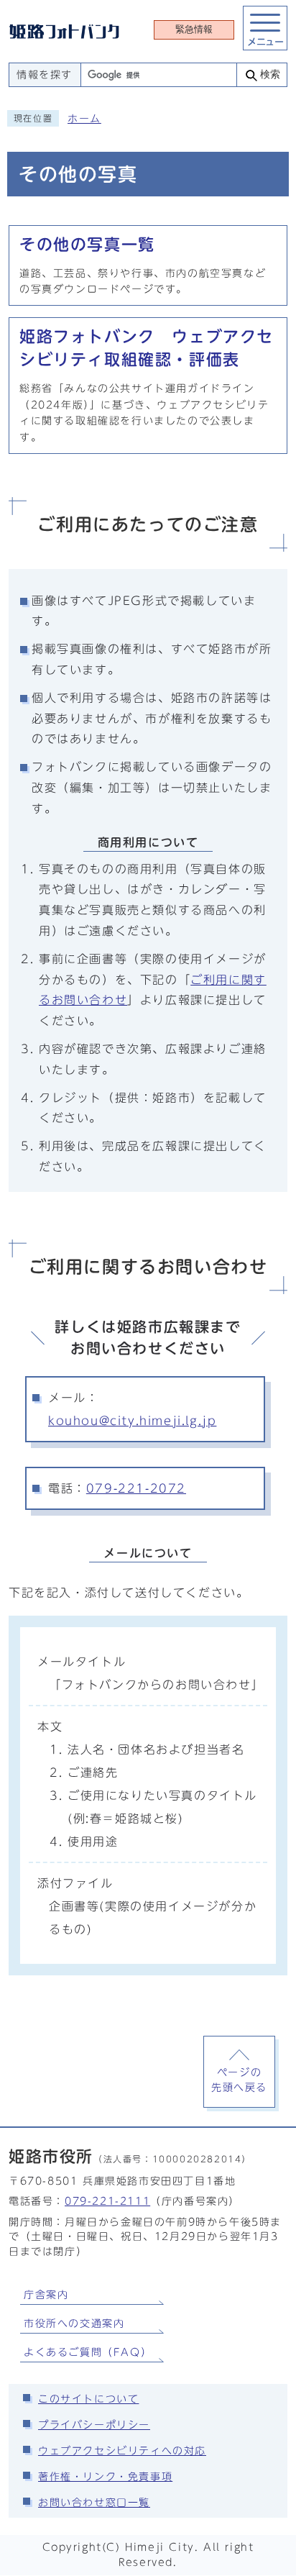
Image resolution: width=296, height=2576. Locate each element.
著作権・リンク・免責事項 (105, 2477)
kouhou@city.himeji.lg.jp (132, 1421)
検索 (270, 74)
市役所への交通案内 (74, 2324)
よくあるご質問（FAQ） (88, 2352)
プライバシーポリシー (94, 2425)
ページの (239, 2080)
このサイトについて (88, 2399)
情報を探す (45, 75)
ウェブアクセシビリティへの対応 (122, 2451)
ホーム (84, 119)
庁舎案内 (46, 2295)
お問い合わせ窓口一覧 (94, 2503)
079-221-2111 (107, 2201)
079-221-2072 (136, 1488)
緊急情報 (194, 29)
